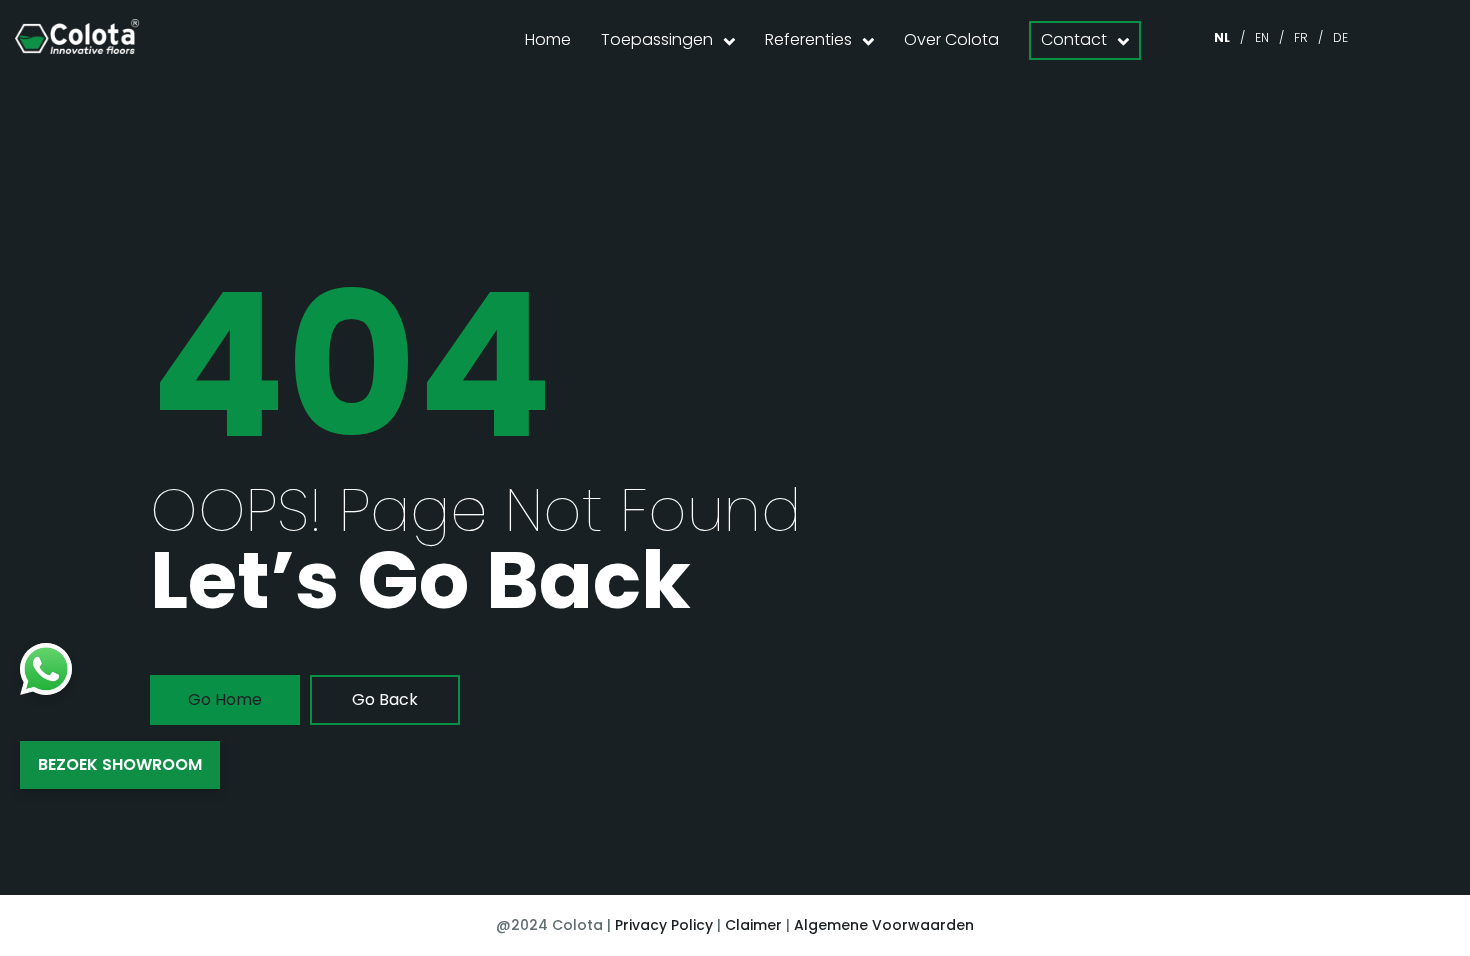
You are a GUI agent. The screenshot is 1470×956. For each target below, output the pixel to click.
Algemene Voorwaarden (884, 925)
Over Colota (951, 39)
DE (1340, 37)
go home (225, 699)
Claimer (753, 925)
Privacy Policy (664, 925)
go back (385, 699)
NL (1222, 37)
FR (1301, 37)
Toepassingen (657, 39)
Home (548, 39)
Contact (1074, 39)
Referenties (808, 39)
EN (1262, 37)
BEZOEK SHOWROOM (120, 764)
